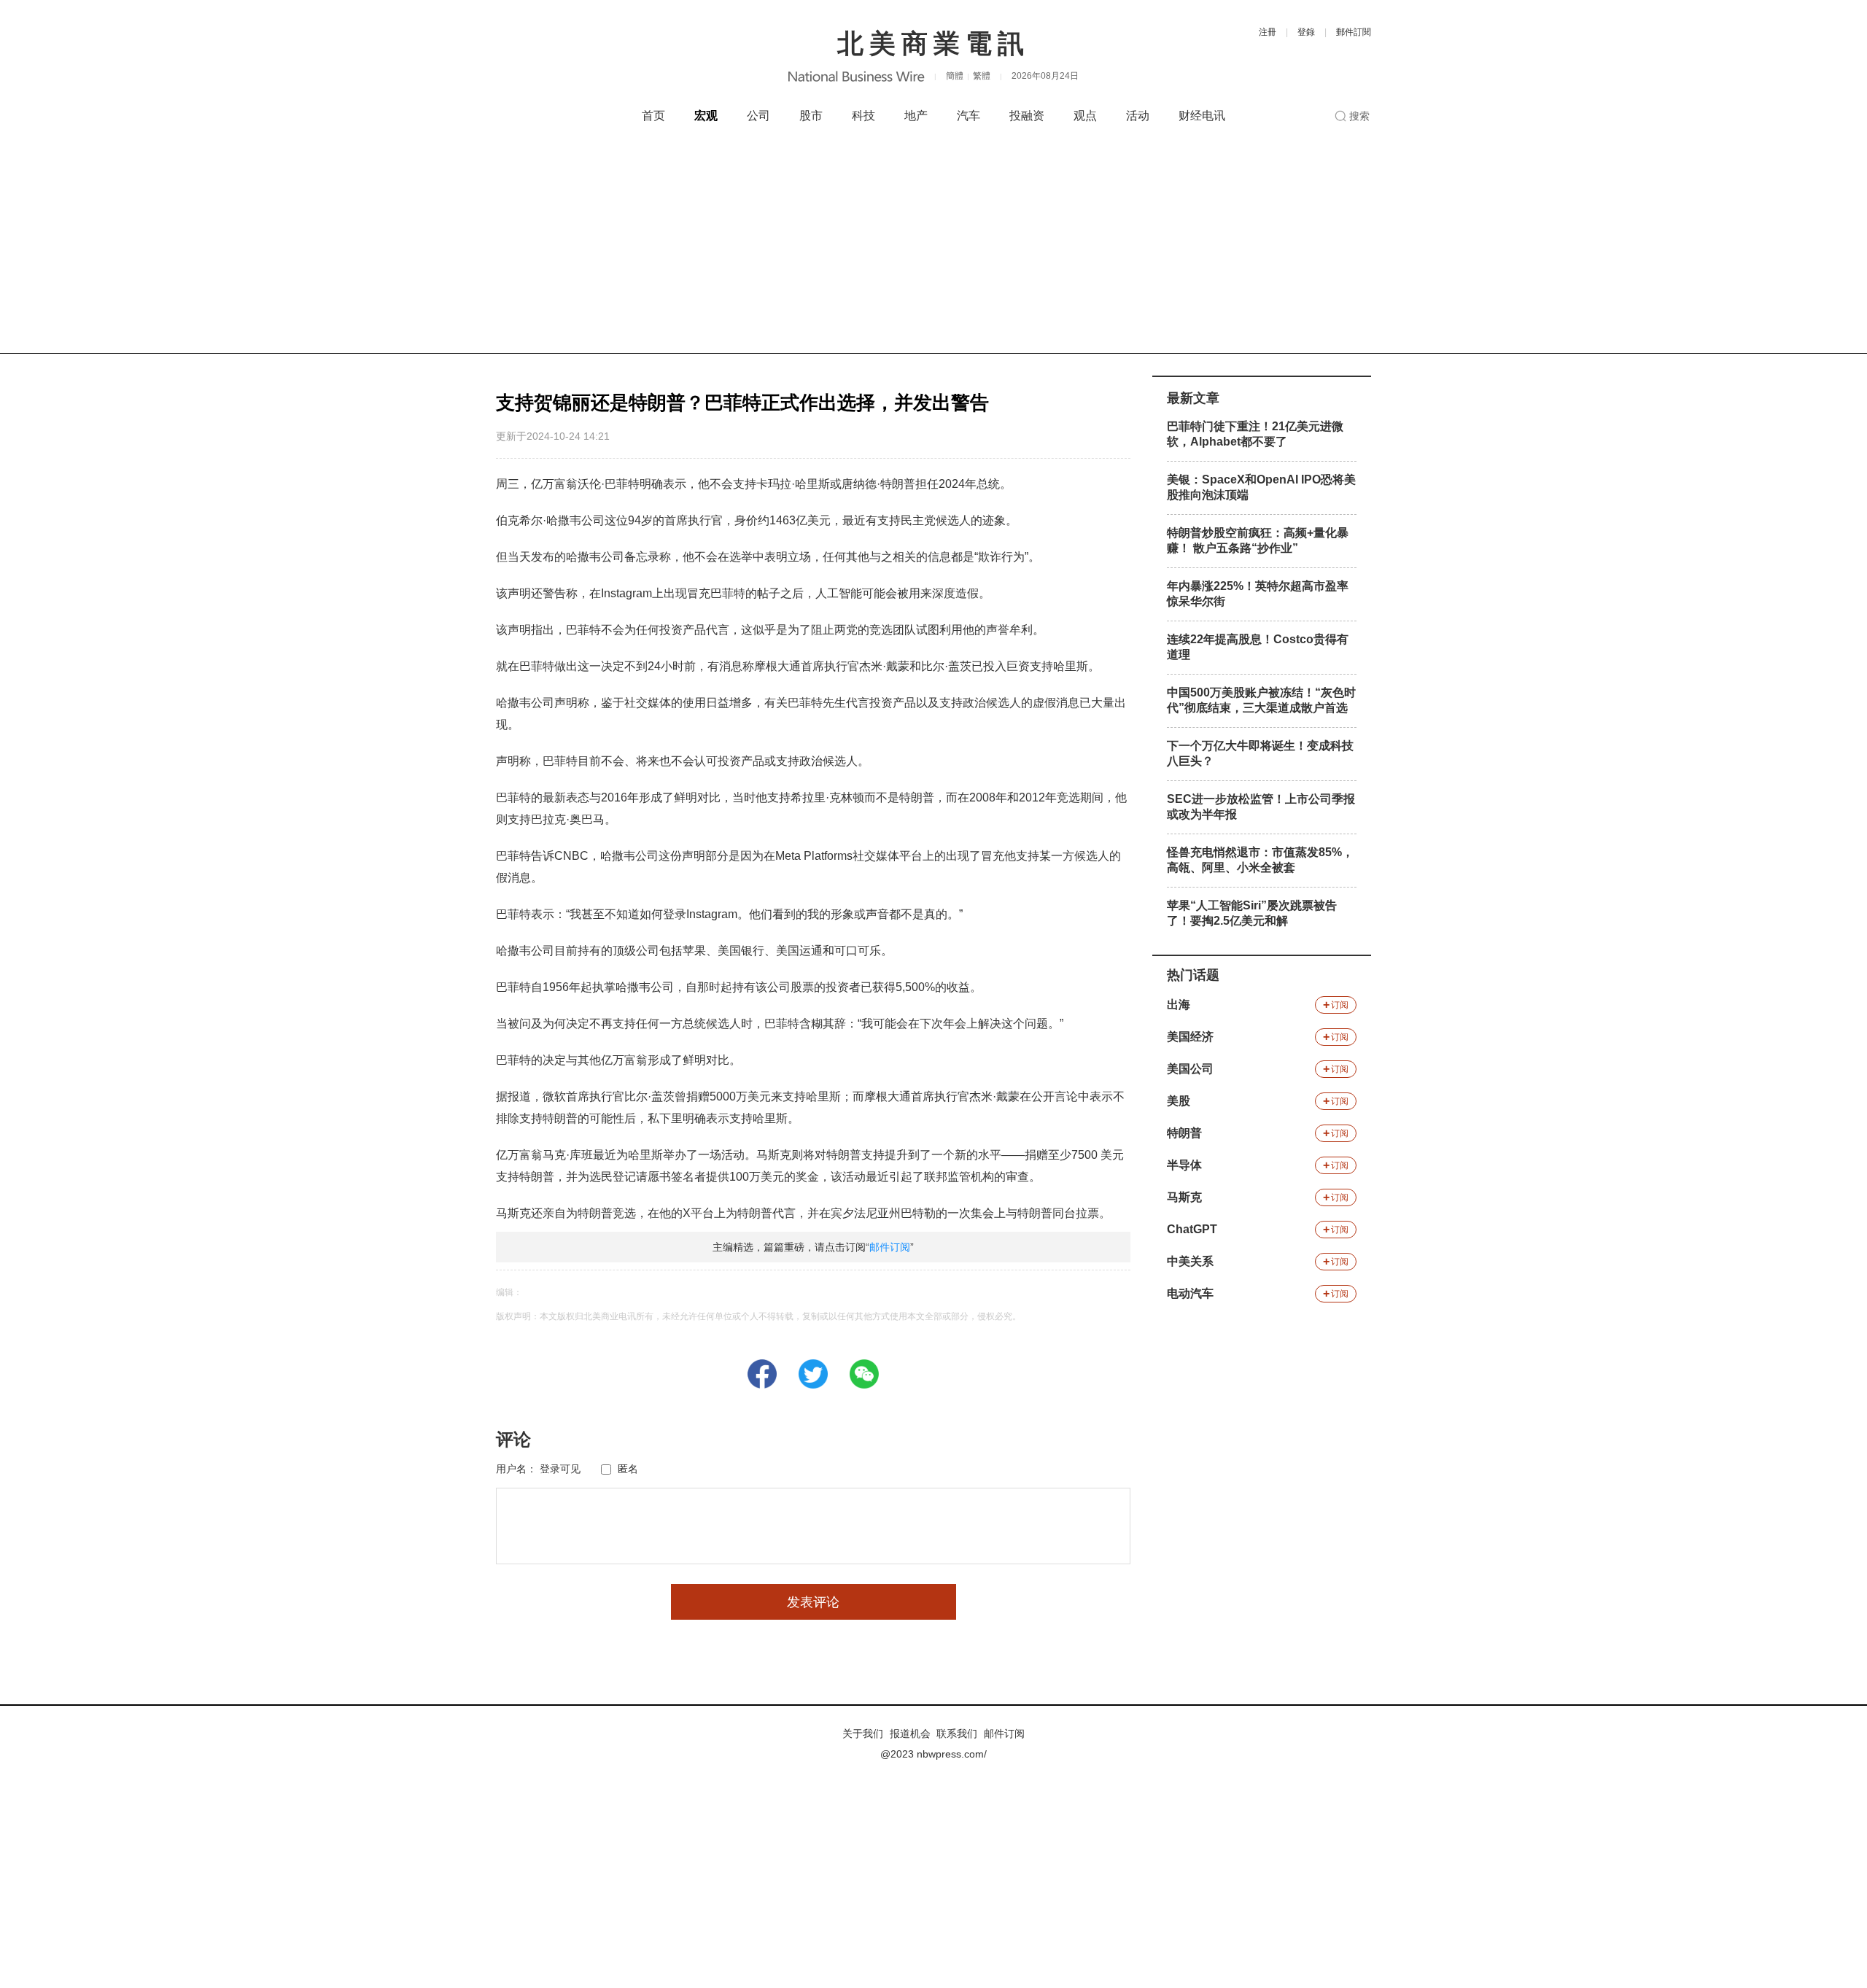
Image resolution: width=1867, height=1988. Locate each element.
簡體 (955, 76)
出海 (1179, 1005)
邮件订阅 (890, 1247)
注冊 (1268, 32)
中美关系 (1190, 1261)
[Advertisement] (933, 244)
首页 (653, 116)
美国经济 (1190, 1037)
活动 (1138, 116)
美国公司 (1190, 1069)
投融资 (1027, 116)
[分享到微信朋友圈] (864, 1374)
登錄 (1306, 32)
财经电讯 (1202, 116)
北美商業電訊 (933, 43)
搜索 (1359, 116)
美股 (1179, 1101)
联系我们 (957, 1733)
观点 (1085, 116)
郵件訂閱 (1354, 32)
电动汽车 (1190, 1293)
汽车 (969, 116)
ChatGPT (1192, 1229)
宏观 (706, 116)
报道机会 (910, 1733)
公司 (758, 116)
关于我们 (863, 1733)
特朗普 (1184, 1133)
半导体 (1184, 1165)
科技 (863, 116)
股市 (811, 116)
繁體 (982, 76)
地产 (916, 116)
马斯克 (1184, 1197)
